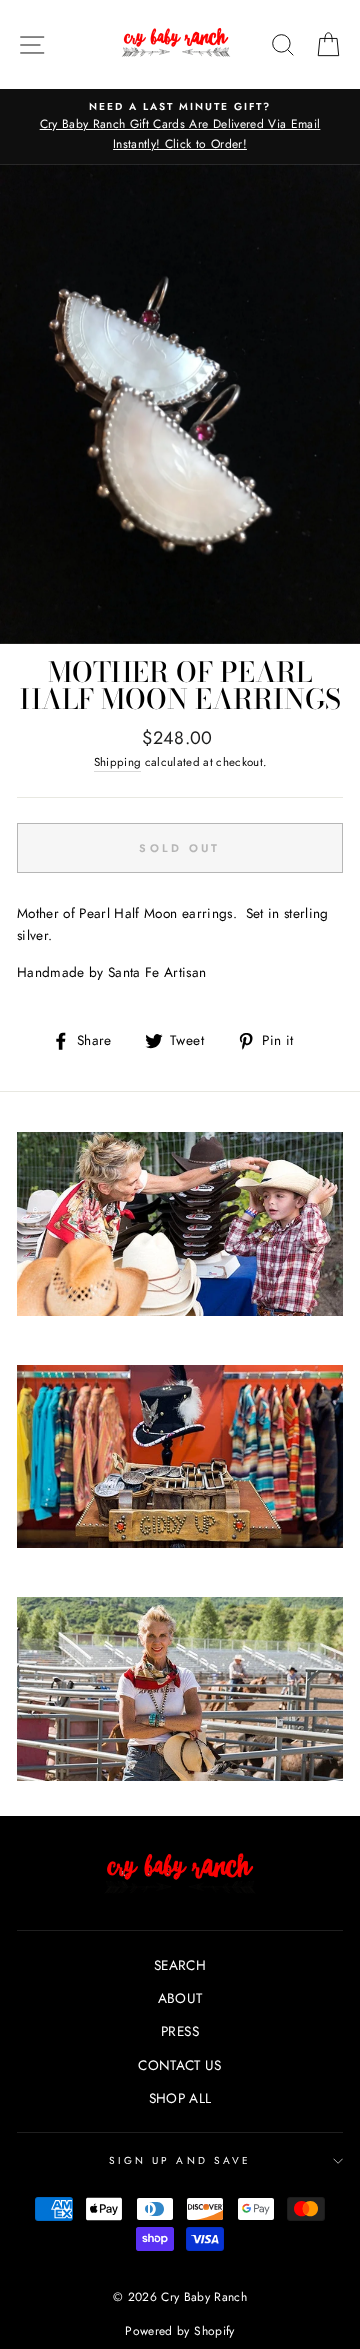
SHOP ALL (180, 2098)
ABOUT (180, 1998)
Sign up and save (180, 2160)
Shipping (118, 762)
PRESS (180, 2031)
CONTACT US (179, 2065)
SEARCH (180, 1965)
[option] (180, 126)
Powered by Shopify (179, 2331)
